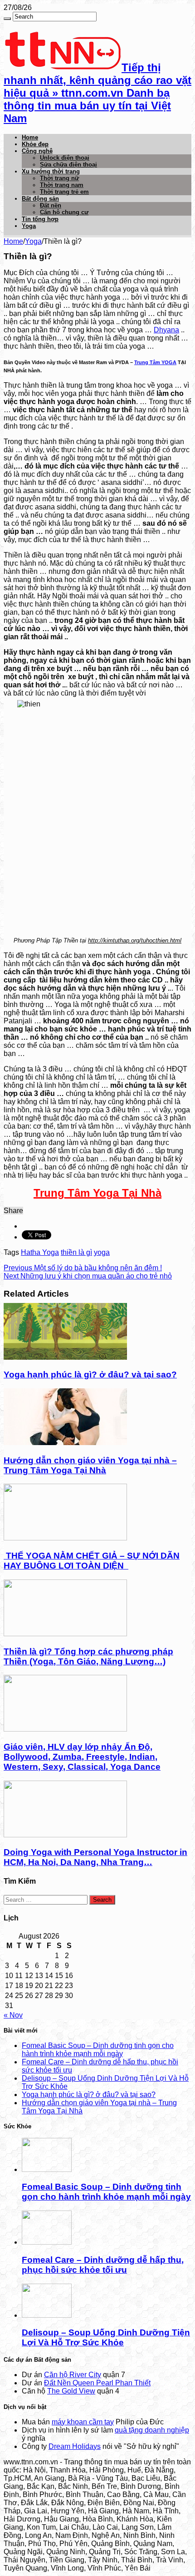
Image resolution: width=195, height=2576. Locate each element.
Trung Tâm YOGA (155, 362)
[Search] (7, 19)
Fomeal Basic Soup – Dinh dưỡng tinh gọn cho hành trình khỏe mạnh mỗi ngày (98, 2050)
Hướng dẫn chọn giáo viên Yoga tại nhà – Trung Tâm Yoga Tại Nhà (90, 1465)
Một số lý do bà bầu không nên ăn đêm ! (83, 1268)
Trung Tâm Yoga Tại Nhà (97, 1193)
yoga (102, 1252)
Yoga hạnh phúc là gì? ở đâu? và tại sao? (90, 1374)
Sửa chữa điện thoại (68, 165)
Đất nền (51, 205)
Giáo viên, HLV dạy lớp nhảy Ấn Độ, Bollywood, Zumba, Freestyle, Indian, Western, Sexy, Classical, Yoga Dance (82, 1757)
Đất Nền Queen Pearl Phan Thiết (97, 2383)
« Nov (13, 2015)
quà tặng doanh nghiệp (152, 2430)
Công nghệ (37, 151)
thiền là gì (76, 1252)
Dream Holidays (75, 2446)
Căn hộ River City (73, 2375)
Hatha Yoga (40, 1252)
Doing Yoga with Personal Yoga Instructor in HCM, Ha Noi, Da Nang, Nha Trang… (95, 1857)
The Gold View (71, 2391)
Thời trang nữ (59, 178)
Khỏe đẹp (35, 144)
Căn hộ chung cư (64, 212)
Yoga (29, 226)
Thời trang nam (62, 185)
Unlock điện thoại (65, 158)
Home (30, 137)
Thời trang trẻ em (64, 192)
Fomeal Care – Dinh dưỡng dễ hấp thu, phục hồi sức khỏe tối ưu (103, 2265)
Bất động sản (40, 199)
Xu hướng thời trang (51, 171)
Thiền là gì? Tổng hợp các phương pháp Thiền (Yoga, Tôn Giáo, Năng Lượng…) (88, 1656)
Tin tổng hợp (40, 219)
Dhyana (166, 330)
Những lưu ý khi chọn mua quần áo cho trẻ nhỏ (88, 1276)
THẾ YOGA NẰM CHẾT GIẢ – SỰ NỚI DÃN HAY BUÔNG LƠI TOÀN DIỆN (92, 1561)
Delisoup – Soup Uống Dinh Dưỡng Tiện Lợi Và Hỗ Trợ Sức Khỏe (106, 2337)
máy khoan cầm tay (83, 2422)
